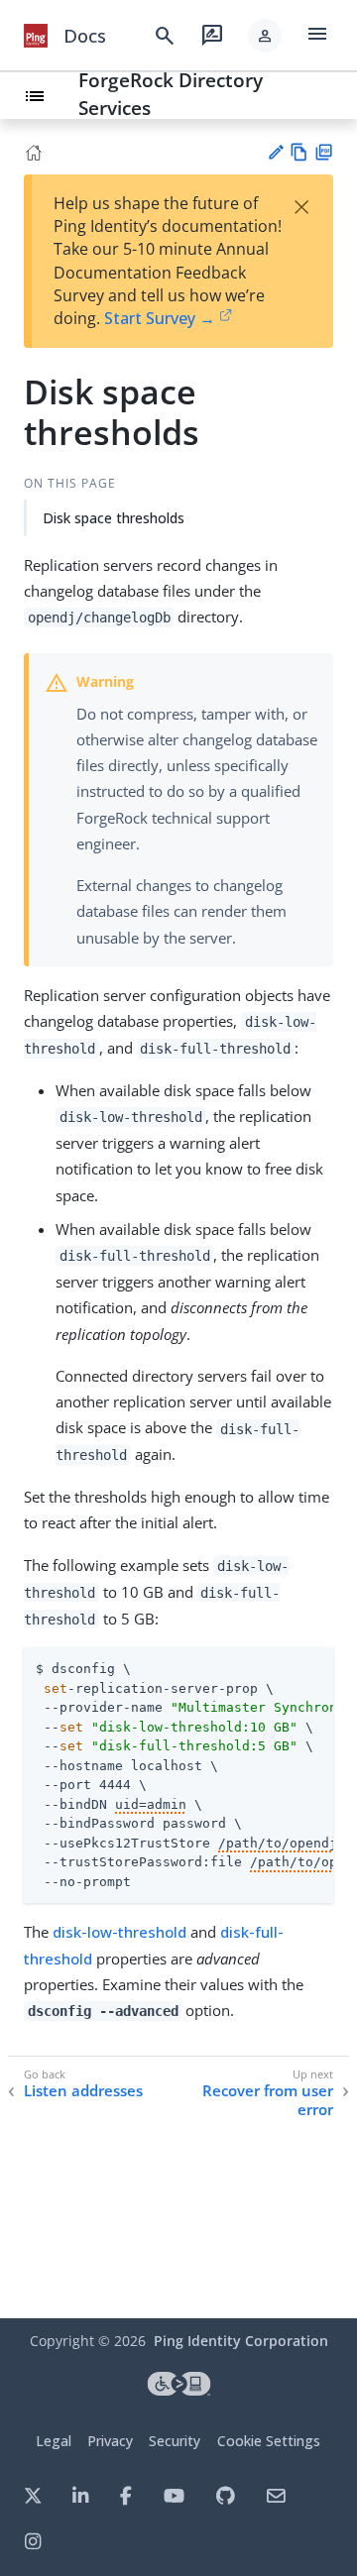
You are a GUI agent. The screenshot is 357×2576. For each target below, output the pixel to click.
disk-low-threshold (119, 1932)
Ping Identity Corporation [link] (241, 2341)
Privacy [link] (110, 2441)
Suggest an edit (275, 152)
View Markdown (299, 152)
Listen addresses (83, 2091)
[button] (265, 36)
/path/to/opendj (278, 1843)
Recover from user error (268, 2101)
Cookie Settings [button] (269, 2441)
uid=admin (151, 1804)
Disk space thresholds (114, 518)
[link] (36, 36)
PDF (324, 152)
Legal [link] (54, 2441)
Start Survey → (160, 318)
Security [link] (175, 2441)
